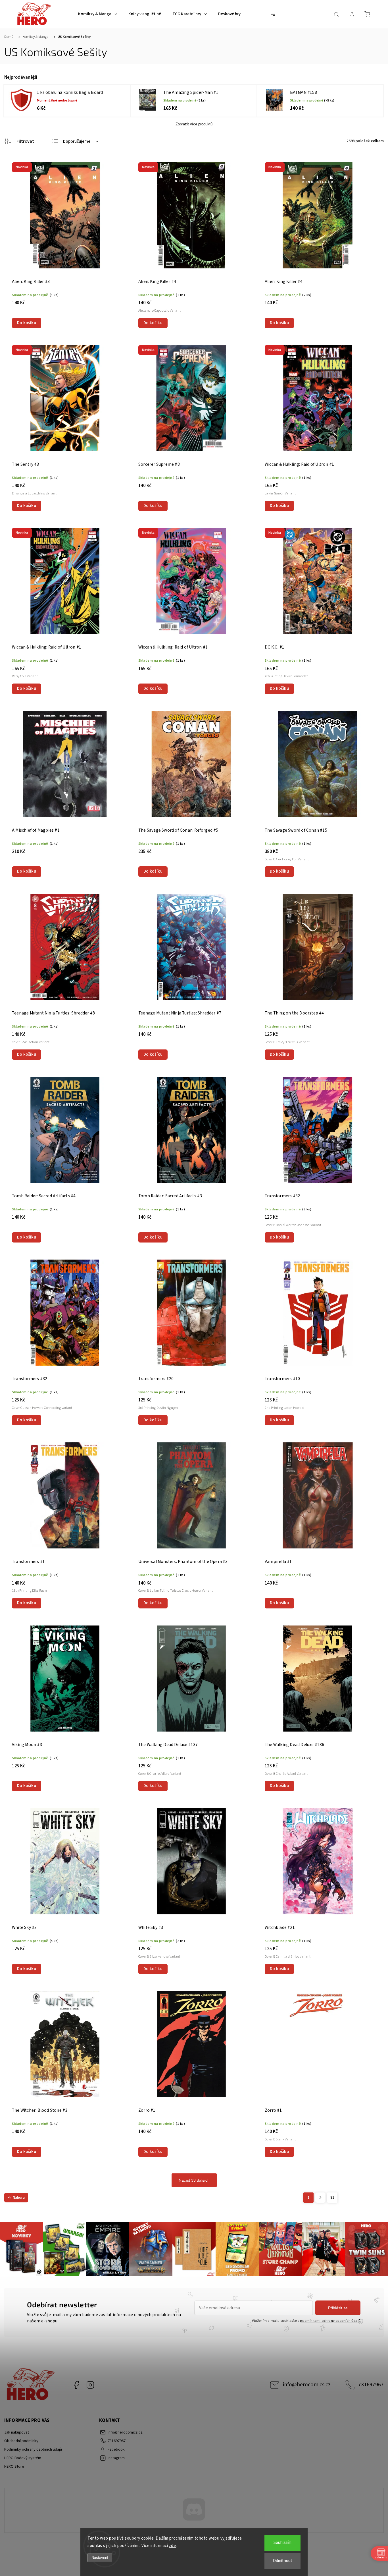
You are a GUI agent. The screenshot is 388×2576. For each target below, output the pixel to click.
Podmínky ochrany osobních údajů (33, 2449)
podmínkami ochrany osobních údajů (330, 2321)
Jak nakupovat (17, 2432)
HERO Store (14, 2467)
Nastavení (100, 2558)
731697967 (371, 2385)
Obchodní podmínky (21, 2441)
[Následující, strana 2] (320, 2198)
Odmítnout (283, 2561)
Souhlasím (282, 2543)
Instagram (90, 2385)
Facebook (76, 2385)
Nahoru (19, 2198)
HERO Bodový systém (23, 2458)
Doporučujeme (77, 141)
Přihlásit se (338, 2308)
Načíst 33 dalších (194, 2180)
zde (173, 2546)
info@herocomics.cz (307, 2385)
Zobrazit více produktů (194, 124)
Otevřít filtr (19, 141)
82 (332, 2198)
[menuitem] (98, 14)
